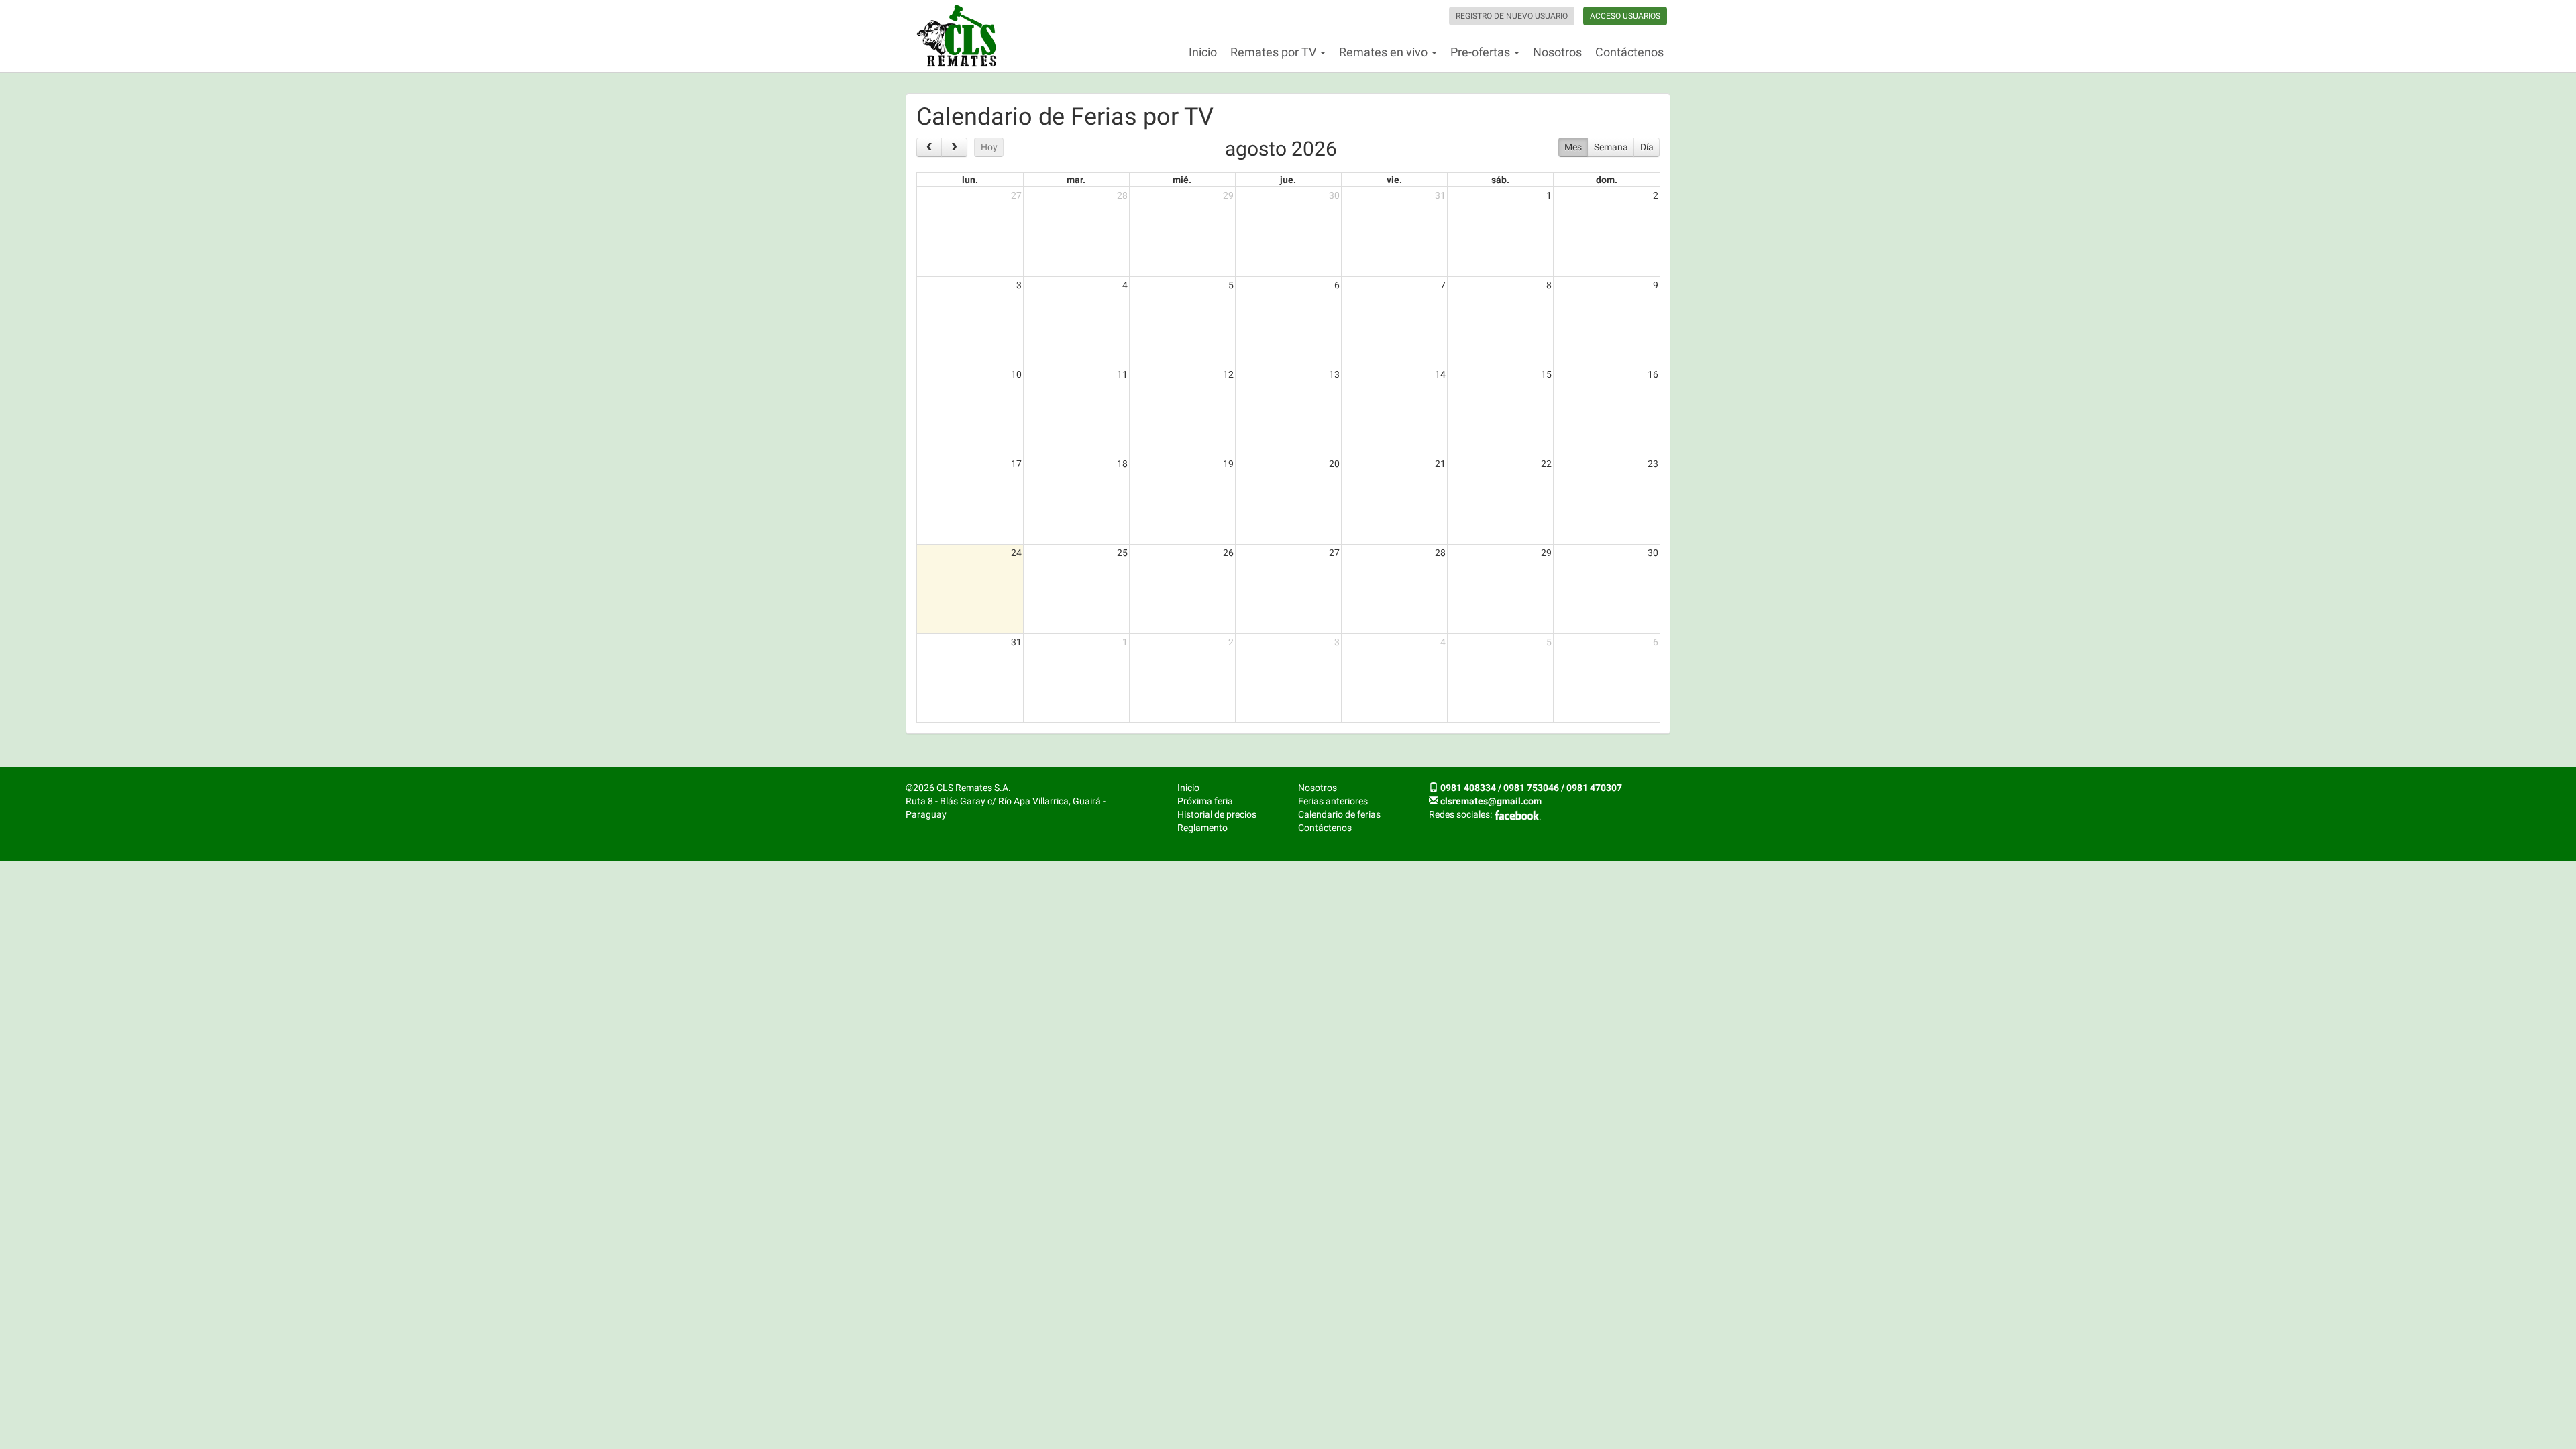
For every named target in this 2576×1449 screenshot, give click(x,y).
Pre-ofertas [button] (1482, 52)
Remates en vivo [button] (1385, 52)
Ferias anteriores (1333, 801)
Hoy (989, 147)
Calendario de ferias (1339, 814)
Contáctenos (1629, 52)
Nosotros (1557, 52)
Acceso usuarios (1625, 16)
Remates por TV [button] (1275, 52)
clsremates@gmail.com (1491, 801)
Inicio (1203, 52)
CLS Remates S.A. (957, 36)
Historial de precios (1217, 814)
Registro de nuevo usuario (1512, 16)
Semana (1611, 147)
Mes (1573, 147)
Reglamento (1202, 828)
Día (1647, 147)
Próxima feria (1205, 801)
